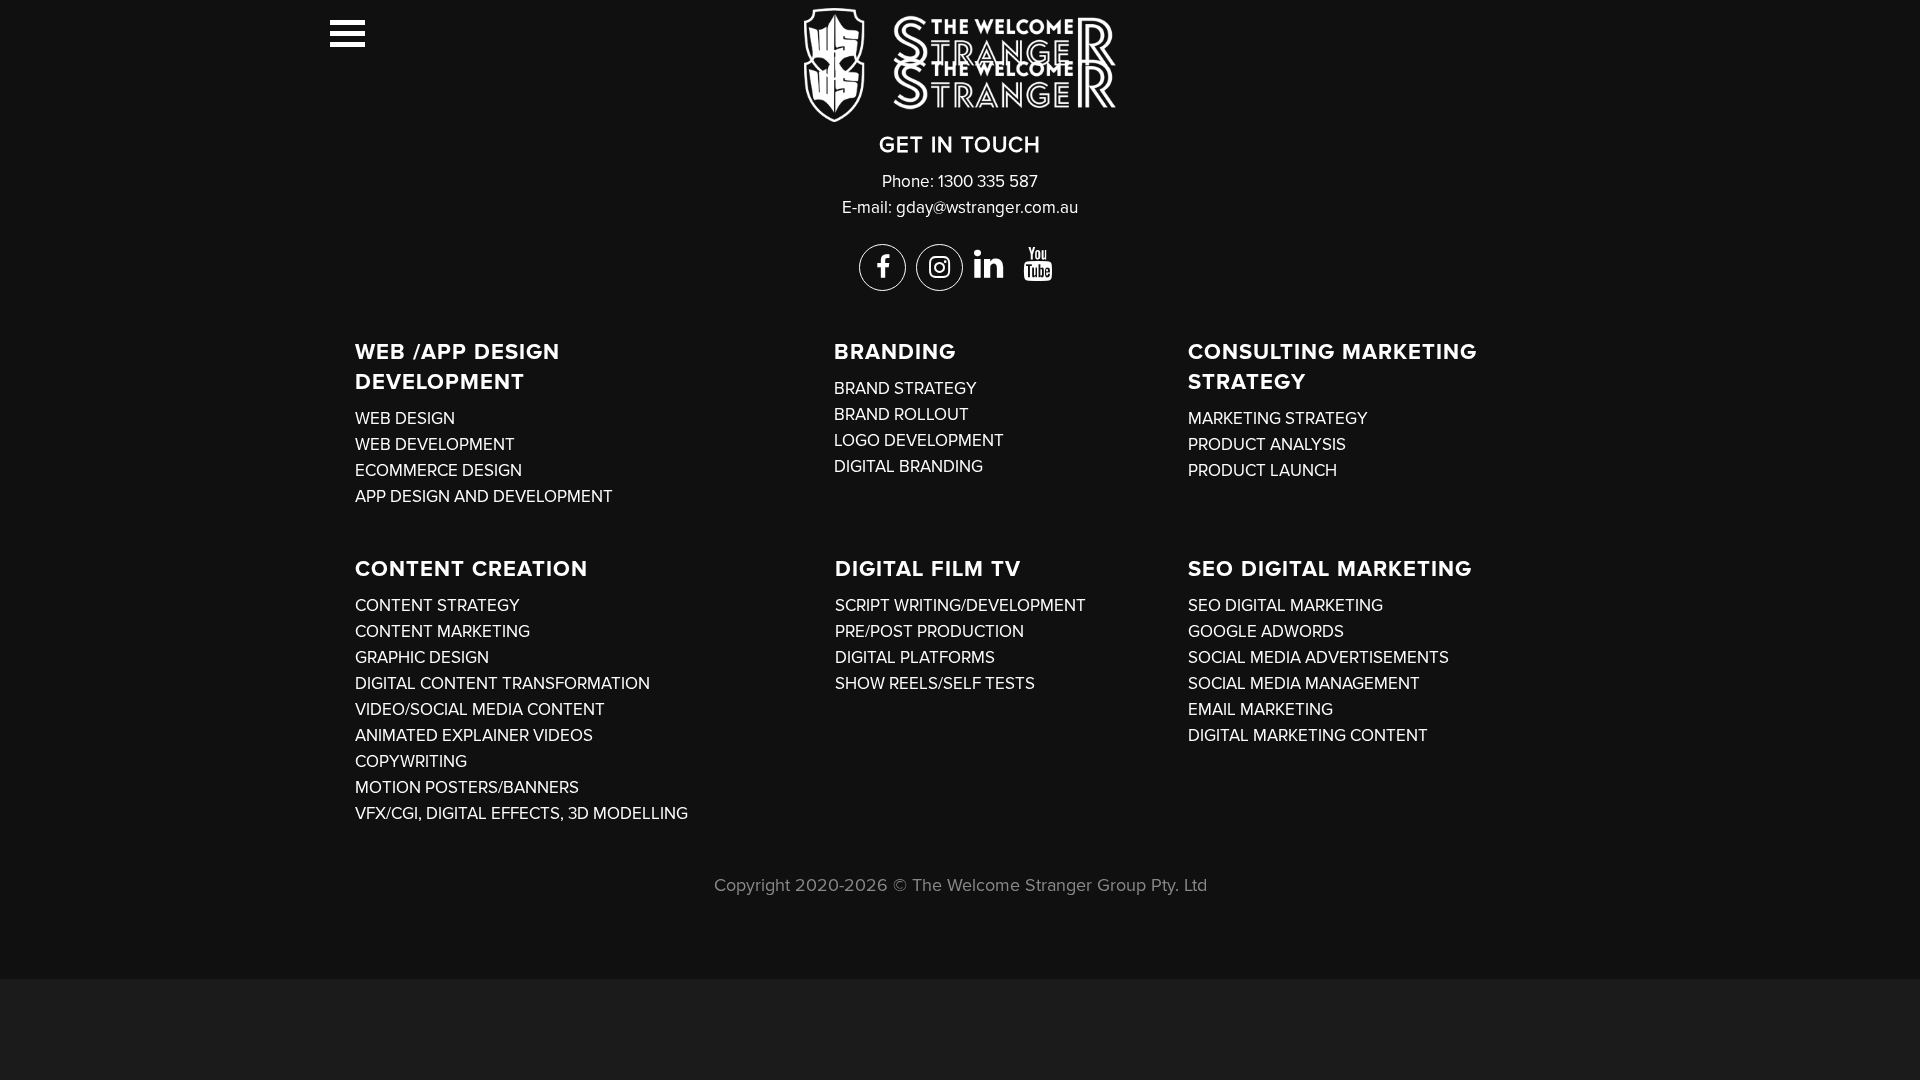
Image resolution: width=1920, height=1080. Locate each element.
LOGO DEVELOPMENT (919, 440)
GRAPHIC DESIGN (422, 657)
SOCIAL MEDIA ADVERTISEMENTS (1318, 657)
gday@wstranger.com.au (987, 207)
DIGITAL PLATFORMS (915, 657)
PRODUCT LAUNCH (1262, 470)
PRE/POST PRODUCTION (929, 631)
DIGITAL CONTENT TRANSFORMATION (502, 683)
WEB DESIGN (405, 418)
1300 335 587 (988, 181)
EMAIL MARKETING (1260, 709)
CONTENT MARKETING (442, 631)
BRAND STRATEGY (905, 388)
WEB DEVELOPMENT (435, 444)
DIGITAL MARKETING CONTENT (1308, 735)
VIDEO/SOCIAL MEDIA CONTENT (480, 709)
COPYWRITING (411, 761)
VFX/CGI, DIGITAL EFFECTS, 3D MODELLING (521, 813)
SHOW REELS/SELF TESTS (935, 683)
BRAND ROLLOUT (901, 414)
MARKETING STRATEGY (1278, 418)
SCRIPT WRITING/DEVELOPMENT (960, 605)
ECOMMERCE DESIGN (438, 470)
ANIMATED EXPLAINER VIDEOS (474, 735)
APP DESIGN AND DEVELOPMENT (484, 496)
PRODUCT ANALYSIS (1267, 444)
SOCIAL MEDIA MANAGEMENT (1304, 683)
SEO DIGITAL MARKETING (1285, 605)
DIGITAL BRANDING (908, 466)
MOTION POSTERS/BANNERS (467, 787)
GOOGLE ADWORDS (1266, 631)
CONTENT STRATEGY (437, 605)
